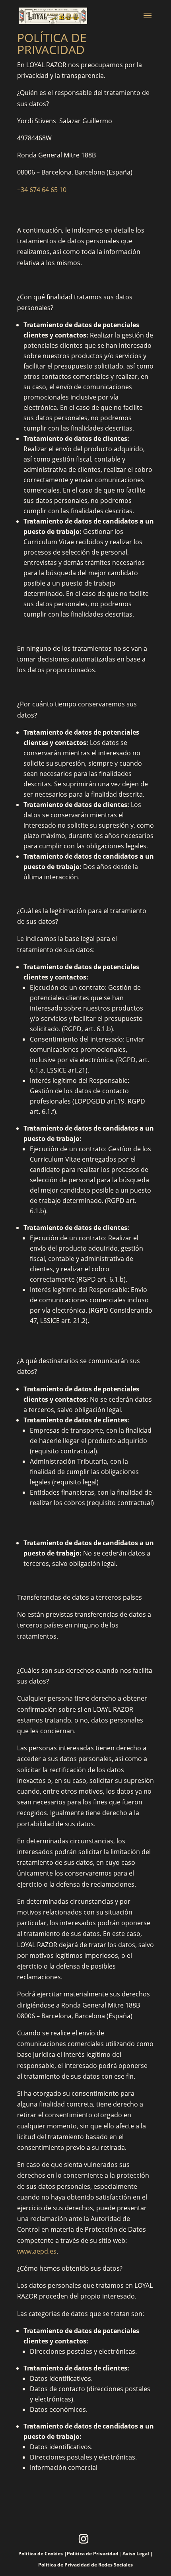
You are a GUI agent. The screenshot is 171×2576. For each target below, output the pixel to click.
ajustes (71, 2548)
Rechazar (62, 2563)
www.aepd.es (37, 2251)
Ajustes (100, 2563)
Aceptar (24, 2563)
